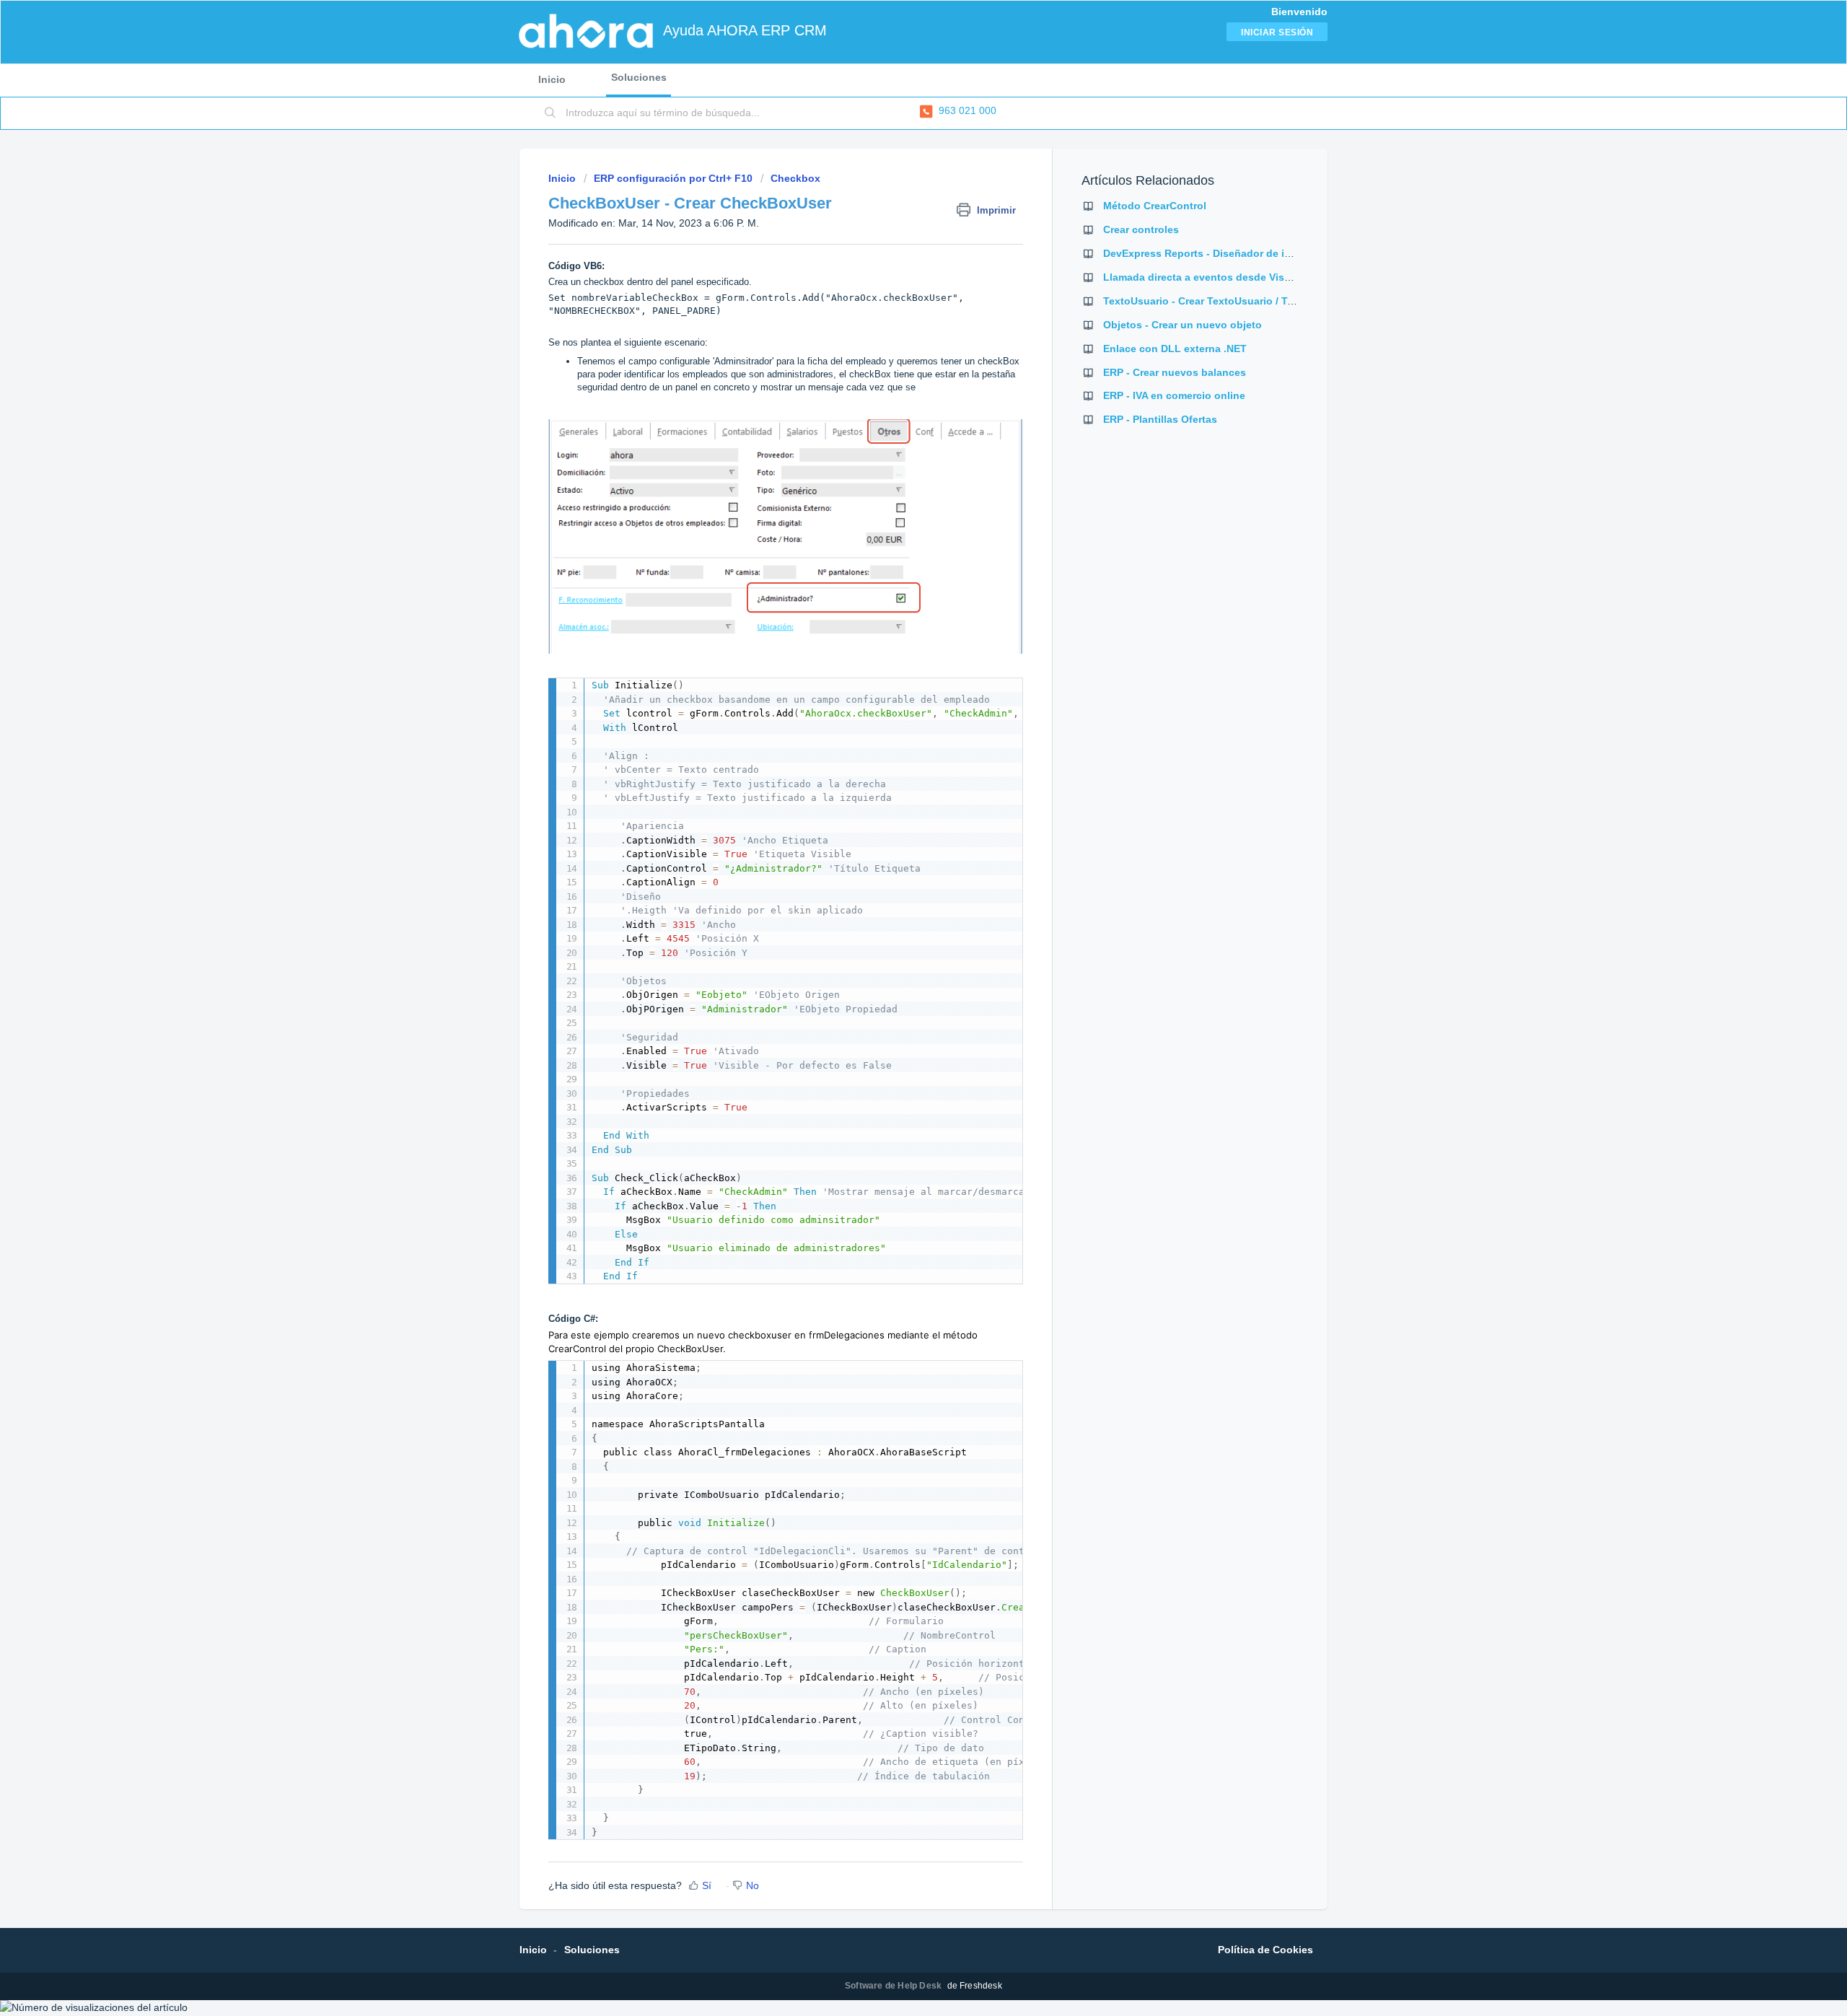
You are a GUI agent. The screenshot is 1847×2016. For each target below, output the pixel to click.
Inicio (552, 79)
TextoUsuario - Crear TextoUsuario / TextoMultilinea (1230, 301)
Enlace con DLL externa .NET (1175, 349)
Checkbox (795, 178)
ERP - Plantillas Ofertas (1160, 419)
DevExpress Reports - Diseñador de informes (1214, 253)
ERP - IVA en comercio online (1174, 395)
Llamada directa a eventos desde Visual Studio (1219, 277)
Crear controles (1141, 229)
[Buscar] (550, 113)
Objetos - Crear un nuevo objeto (1183, 325)
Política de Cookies (1265, 1950)
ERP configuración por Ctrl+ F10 (673, 178)
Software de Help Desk (894, 1986)
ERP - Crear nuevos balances (1175, 372)
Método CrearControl (1155, 206)
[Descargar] (897, 843)
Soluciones (639, 77)
